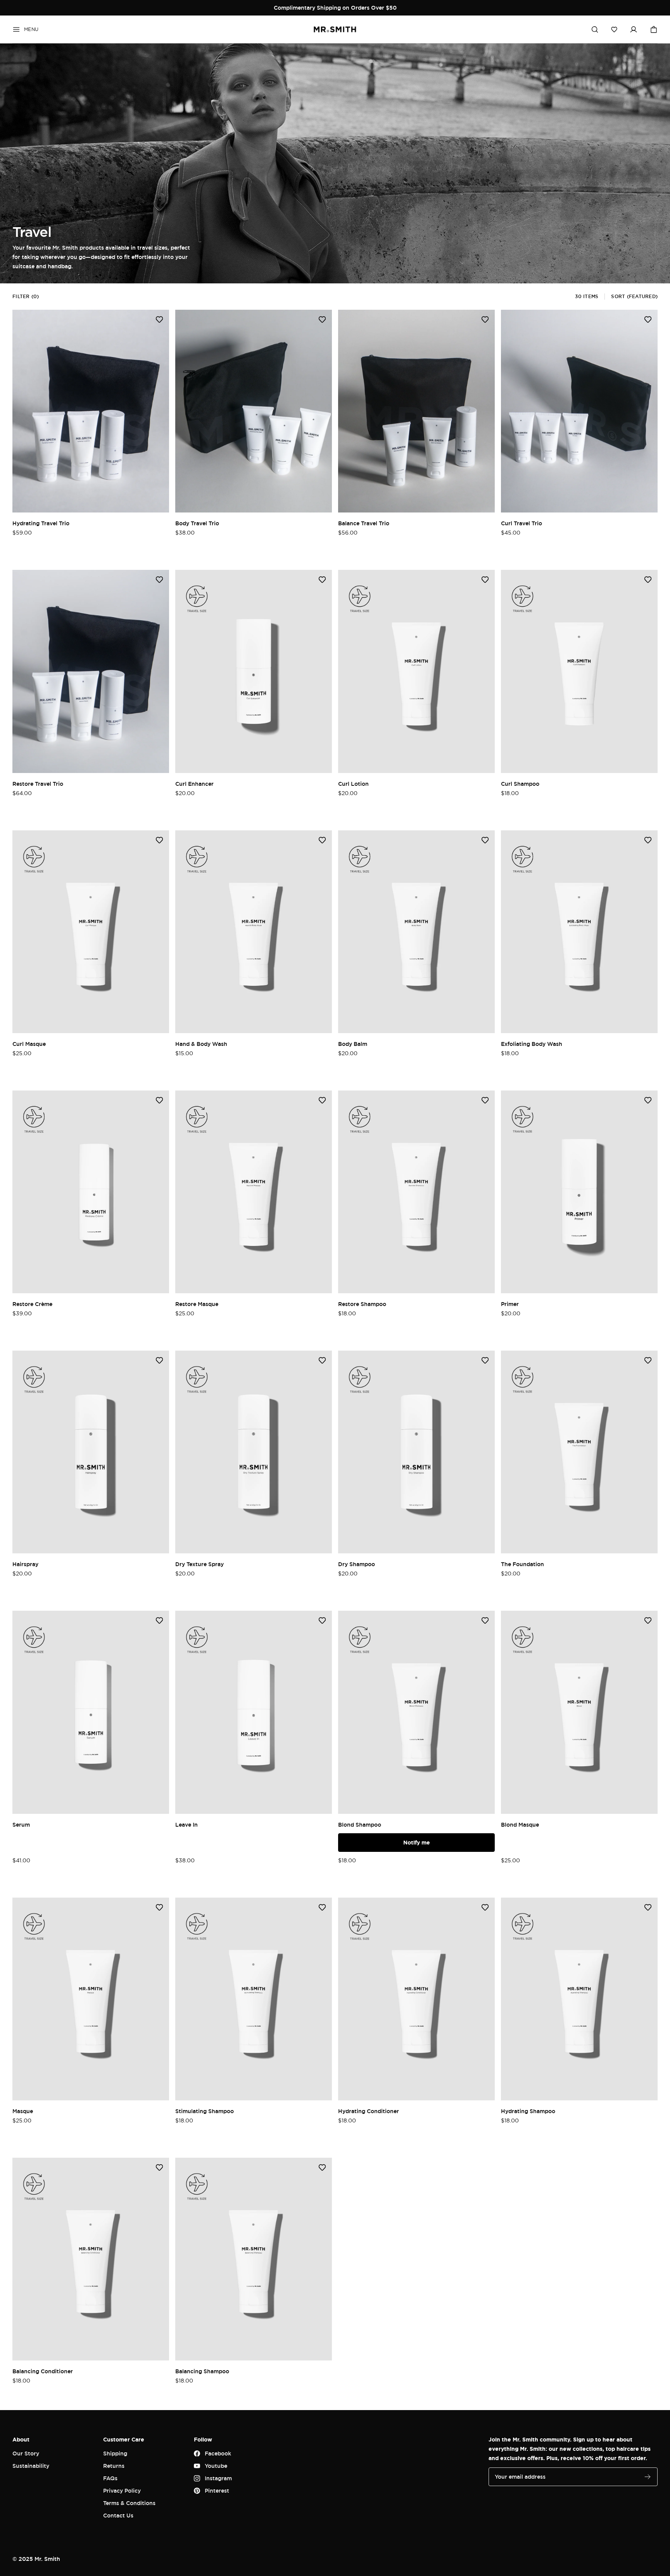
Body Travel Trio (197, 523)
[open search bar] (595, 29)
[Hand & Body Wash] (254, 932)
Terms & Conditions (129, 2503)
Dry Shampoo (357, 1564)
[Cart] (654, 29)
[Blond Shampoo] (416, 1712)
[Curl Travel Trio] (579, 411)
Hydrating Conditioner (369, 2111)
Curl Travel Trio (521, 523)
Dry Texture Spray (199, 1564)
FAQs (110, 2478)
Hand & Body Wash (201, 1044)
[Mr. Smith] (335, 29)
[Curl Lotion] (416, 671)
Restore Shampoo (362, 1304)
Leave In (186, 1825)
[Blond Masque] (579, 1712)
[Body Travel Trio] (254, 411)
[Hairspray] (91, 1452)
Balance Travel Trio (364, 523)
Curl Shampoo (520, 784)
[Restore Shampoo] (416, 1192)
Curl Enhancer (194, 784)
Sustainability (31, 2466)
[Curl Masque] (91, 932)
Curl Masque (29, 1044)
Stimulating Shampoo (205, 2111)
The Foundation (522, 1564)
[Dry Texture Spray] (254, 1452)
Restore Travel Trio (38, 784)
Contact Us (118, 2515)
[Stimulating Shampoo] (254, 1999)
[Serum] (91, 1712)
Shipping (115, 2453)
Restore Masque (197, 1304)
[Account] (634, 29)
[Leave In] (254, 1712)
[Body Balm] (416, 932)
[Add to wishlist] (159, 319)
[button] (614, 29)
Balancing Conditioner (43, 2371)
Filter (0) (26, 296)
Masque (23, 2111)
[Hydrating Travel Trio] (91, 411)
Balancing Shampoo (202, 2371)
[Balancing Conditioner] (91, 2259)
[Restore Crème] (91, 1192)
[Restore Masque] (254, 1192)
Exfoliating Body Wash (532, 1044)
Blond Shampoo (360, 1825)
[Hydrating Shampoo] (579, 1999)
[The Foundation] (579, 1452)
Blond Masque (520, 1825)
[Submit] (648, 2477)
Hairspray (25, 1564)
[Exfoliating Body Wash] (579, 932)
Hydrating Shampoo (528, 2111)
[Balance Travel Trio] (416, 411)
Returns (114, 2466)
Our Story (26, 2453)
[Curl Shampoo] (579, 671)
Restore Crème (32, 1304)
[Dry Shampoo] (416, 1452)
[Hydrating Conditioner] (416, 1999)
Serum (21, 1825)
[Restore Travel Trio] (91, 671)
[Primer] (579, 1192)
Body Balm (353, 1044)
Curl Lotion (353, 784)
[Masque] (91, 1999)
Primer (510, 1304)
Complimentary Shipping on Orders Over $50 (335, 8)
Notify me (417, 1842)
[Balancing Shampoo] (254, 2259)
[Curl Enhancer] (254, 671)
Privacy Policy (122, 2491)
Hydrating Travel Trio (41, 523)
